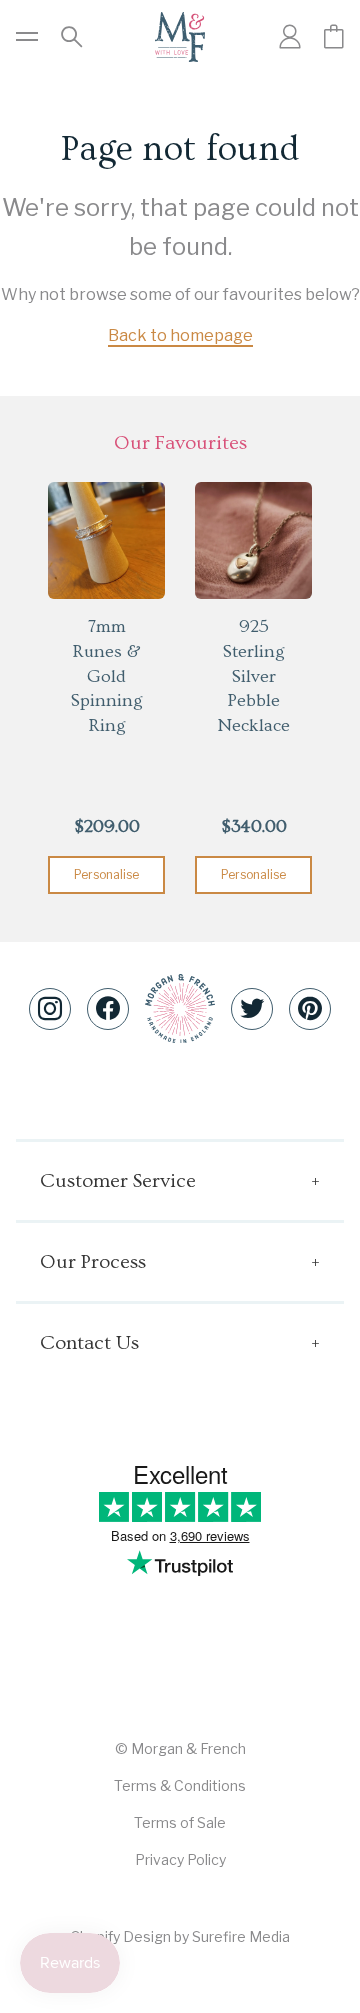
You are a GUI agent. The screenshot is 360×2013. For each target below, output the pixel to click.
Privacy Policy (180, 1859)
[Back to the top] (180, 1008)
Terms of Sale (180, 1822)
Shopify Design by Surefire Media (180, 1936)
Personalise (106, 874)
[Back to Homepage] (180, 37)
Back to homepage (180, 335)
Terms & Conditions (180, 1785)
